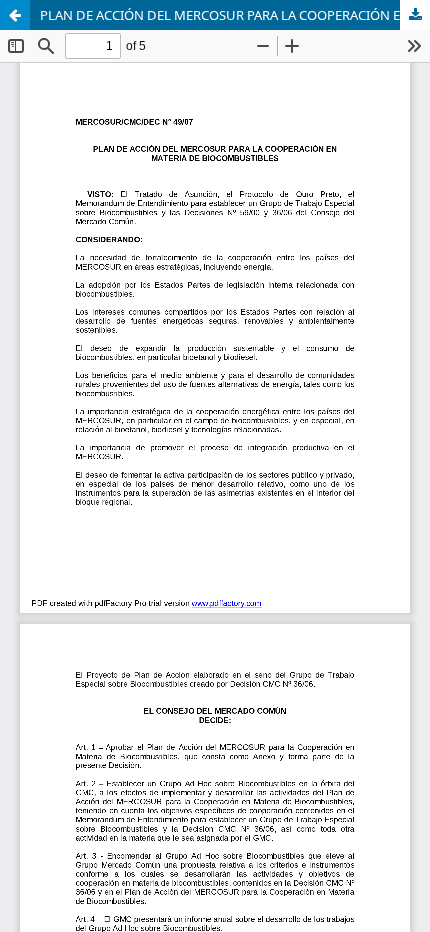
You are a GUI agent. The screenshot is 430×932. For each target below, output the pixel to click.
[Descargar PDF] (415, 15)
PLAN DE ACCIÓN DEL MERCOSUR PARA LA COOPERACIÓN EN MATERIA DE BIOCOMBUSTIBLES (235, 15)
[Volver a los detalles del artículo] (15, 15)
